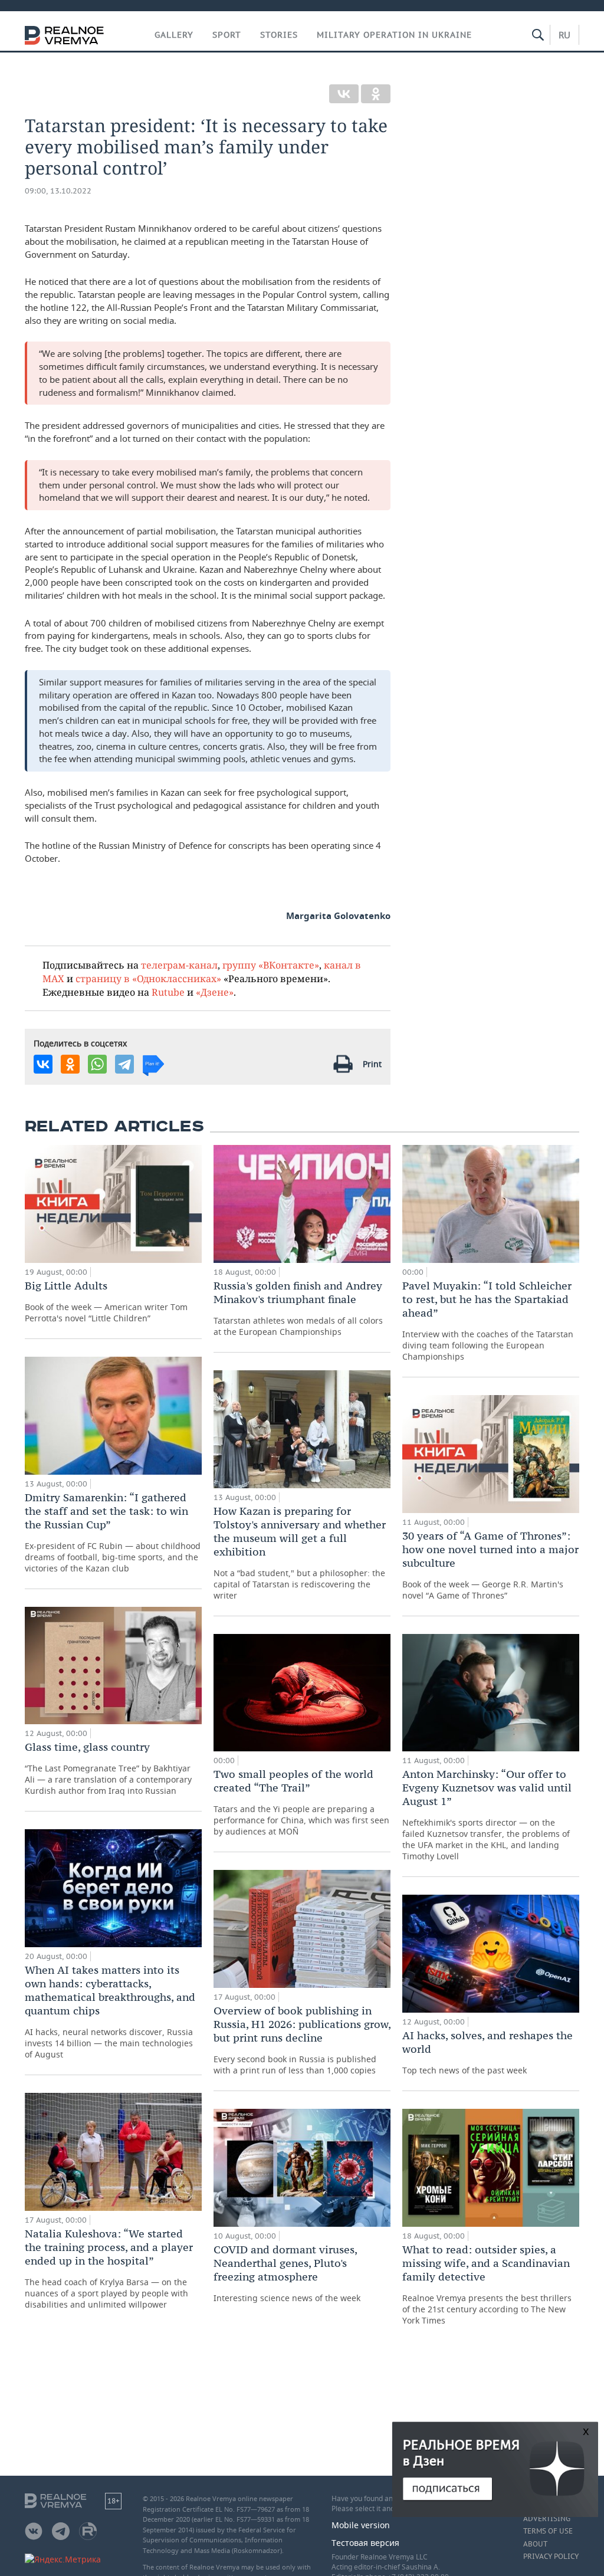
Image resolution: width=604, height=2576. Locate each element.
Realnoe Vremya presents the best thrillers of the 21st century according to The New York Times (487, 2284)
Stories (279, 35)
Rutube (168, 992)
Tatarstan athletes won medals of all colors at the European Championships (298, 1308)
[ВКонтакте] (344, 94)
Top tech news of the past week (488, 2052)
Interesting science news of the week (287, 2273)
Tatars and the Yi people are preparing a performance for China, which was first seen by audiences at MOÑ (301, 1802)
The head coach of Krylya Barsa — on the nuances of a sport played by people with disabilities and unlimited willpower (109, 2268)
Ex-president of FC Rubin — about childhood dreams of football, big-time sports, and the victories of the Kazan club (113, 1532)
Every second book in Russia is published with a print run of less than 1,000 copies (302, 2040)
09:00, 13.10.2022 (58, 191)
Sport (227, 35)
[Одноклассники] (376, 94)
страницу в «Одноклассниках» (148, 978)
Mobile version (361, 2525)
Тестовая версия (365, 2543)
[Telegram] (124, 1064)
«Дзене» (215, 992)
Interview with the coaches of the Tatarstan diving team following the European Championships (488, 1320)
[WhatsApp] (97, 1064)
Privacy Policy (551, 2557)
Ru (564, 35)
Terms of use (548, 2531)
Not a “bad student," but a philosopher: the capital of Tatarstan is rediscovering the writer (300, 1553)
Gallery (174, 35)
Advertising (547, 2519)
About (535, 2544)
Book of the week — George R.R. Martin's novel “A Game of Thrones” (490, 1565)
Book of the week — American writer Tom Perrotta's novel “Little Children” (106, 1301)
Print (372, 1064)
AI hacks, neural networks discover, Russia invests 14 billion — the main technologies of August (110, 2011)
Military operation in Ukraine (394, 35)
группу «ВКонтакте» (271, 965)
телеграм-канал (179, 965)
